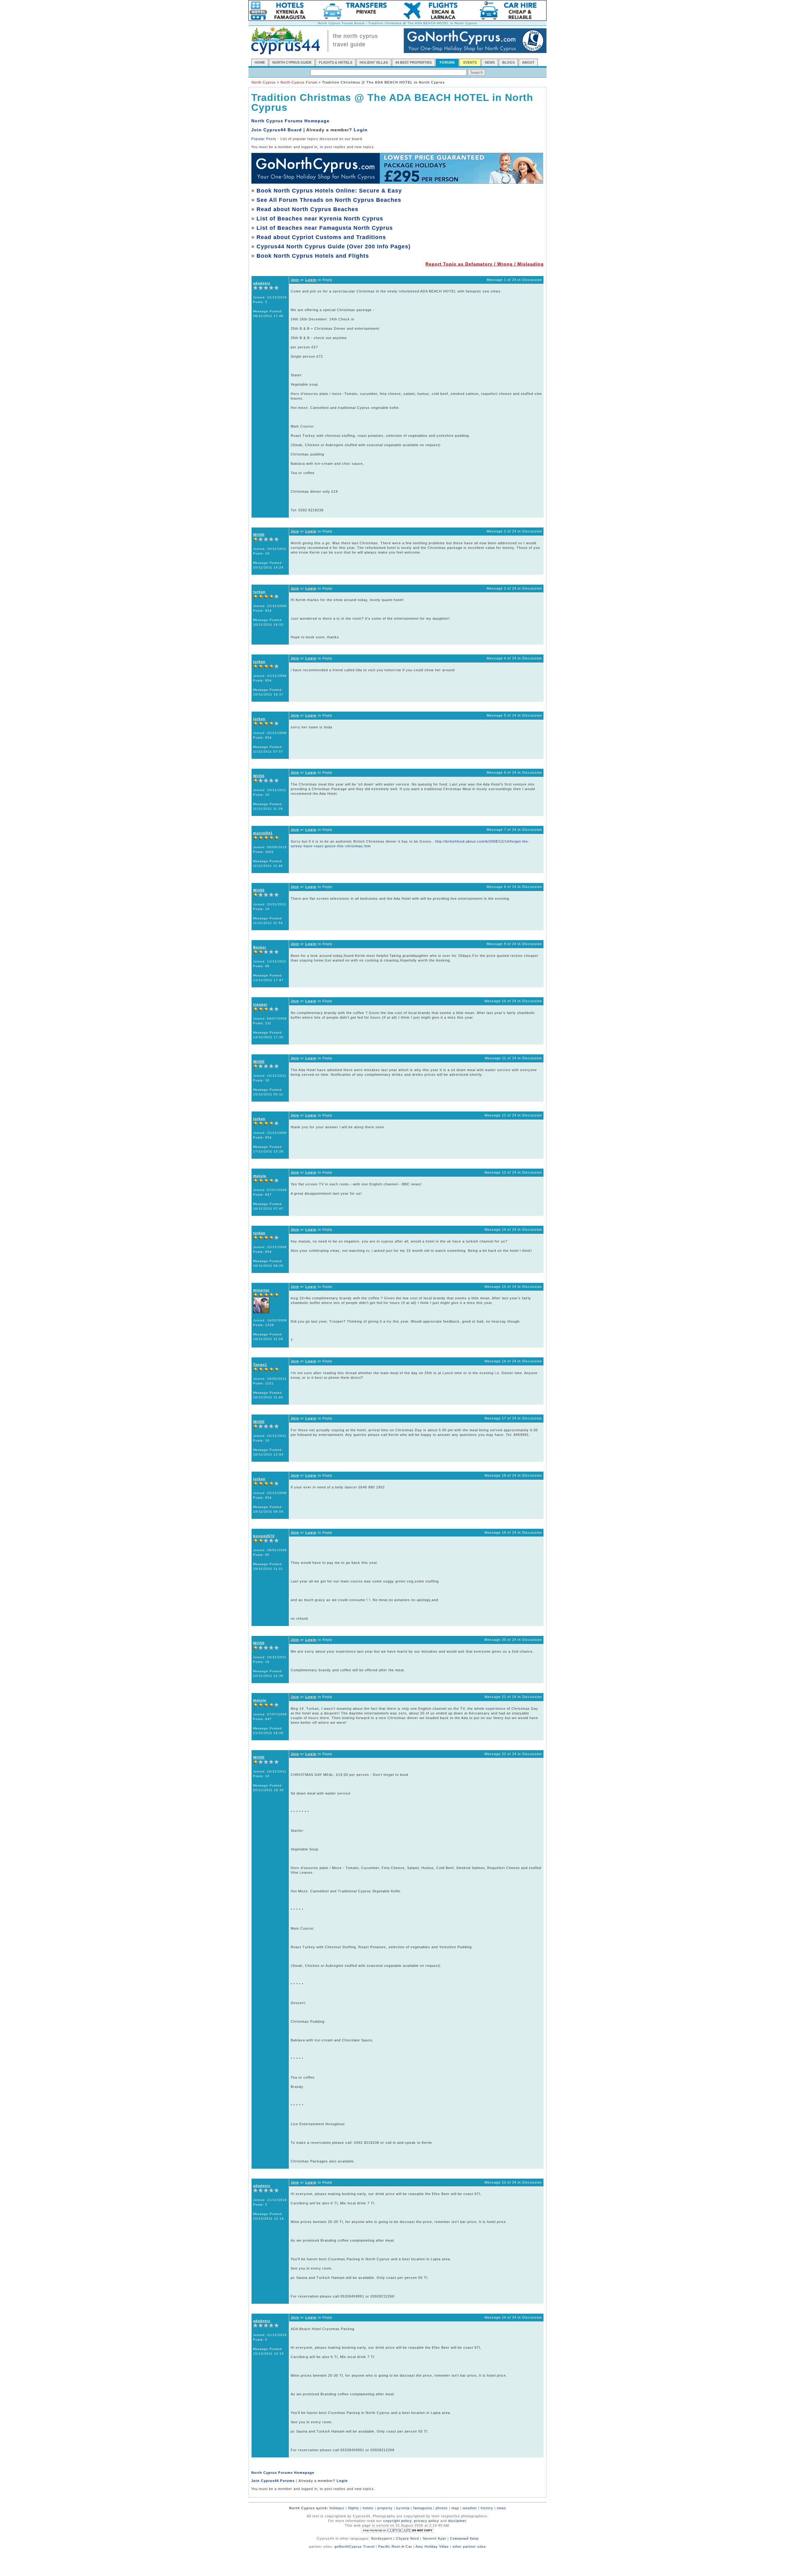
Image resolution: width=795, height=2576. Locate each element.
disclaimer (457, 2521)
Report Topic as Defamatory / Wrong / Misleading (485, 264)
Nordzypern (382, 2538)
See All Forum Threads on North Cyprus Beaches (329, 200)
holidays (337, 2508)
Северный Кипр (464, 2538)
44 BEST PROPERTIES (413, 62)
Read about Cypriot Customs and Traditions (321, 237)
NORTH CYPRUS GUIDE (292, 62)
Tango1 (260, 1365)
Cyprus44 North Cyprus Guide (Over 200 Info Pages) (334, 247)
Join (295, 280)
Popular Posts (264, 139)
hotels (368, 2508)
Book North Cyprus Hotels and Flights (313, 256)
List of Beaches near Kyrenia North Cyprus (320, 219)
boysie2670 (264, 1536)
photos (442, 2508)
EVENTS (470, 62)
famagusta (423, 2508)
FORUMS (447, 62)
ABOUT (528, 62)
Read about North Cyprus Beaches (307, 209)
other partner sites (469, 2547)
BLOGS (508, 62)
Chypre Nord (407, 2538)
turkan (259, 592)
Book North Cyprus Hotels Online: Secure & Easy (329, 191)
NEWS (490, 62)
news (502, 2508)
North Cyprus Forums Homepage (290, 121)
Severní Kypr (434, 2538)
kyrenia (403, 2508)
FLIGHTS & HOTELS (336, 62)
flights (354, 2508)
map (455, 2508)
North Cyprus (264, 82)
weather (470, 2508)
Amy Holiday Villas (432, 2547)
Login (361, 130)
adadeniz (262, 283)
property (385, 2508)
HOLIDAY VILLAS (374, 62)
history (487, 2508)
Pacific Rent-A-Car (395, 2547)
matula (260, 1176)
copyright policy (397, 2521)
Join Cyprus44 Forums (273, 2481)
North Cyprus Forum (299, 82)
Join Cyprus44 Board (277, 130)
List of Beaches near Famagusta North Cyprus (325, 228)
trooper (260, 1004)
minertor (261, 1290)
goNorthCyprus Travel (354, 2547)
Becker (260, 947)
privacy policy (427, 2521)
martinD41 (263, 833)
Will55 (259, 535)
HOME (260, 62)
